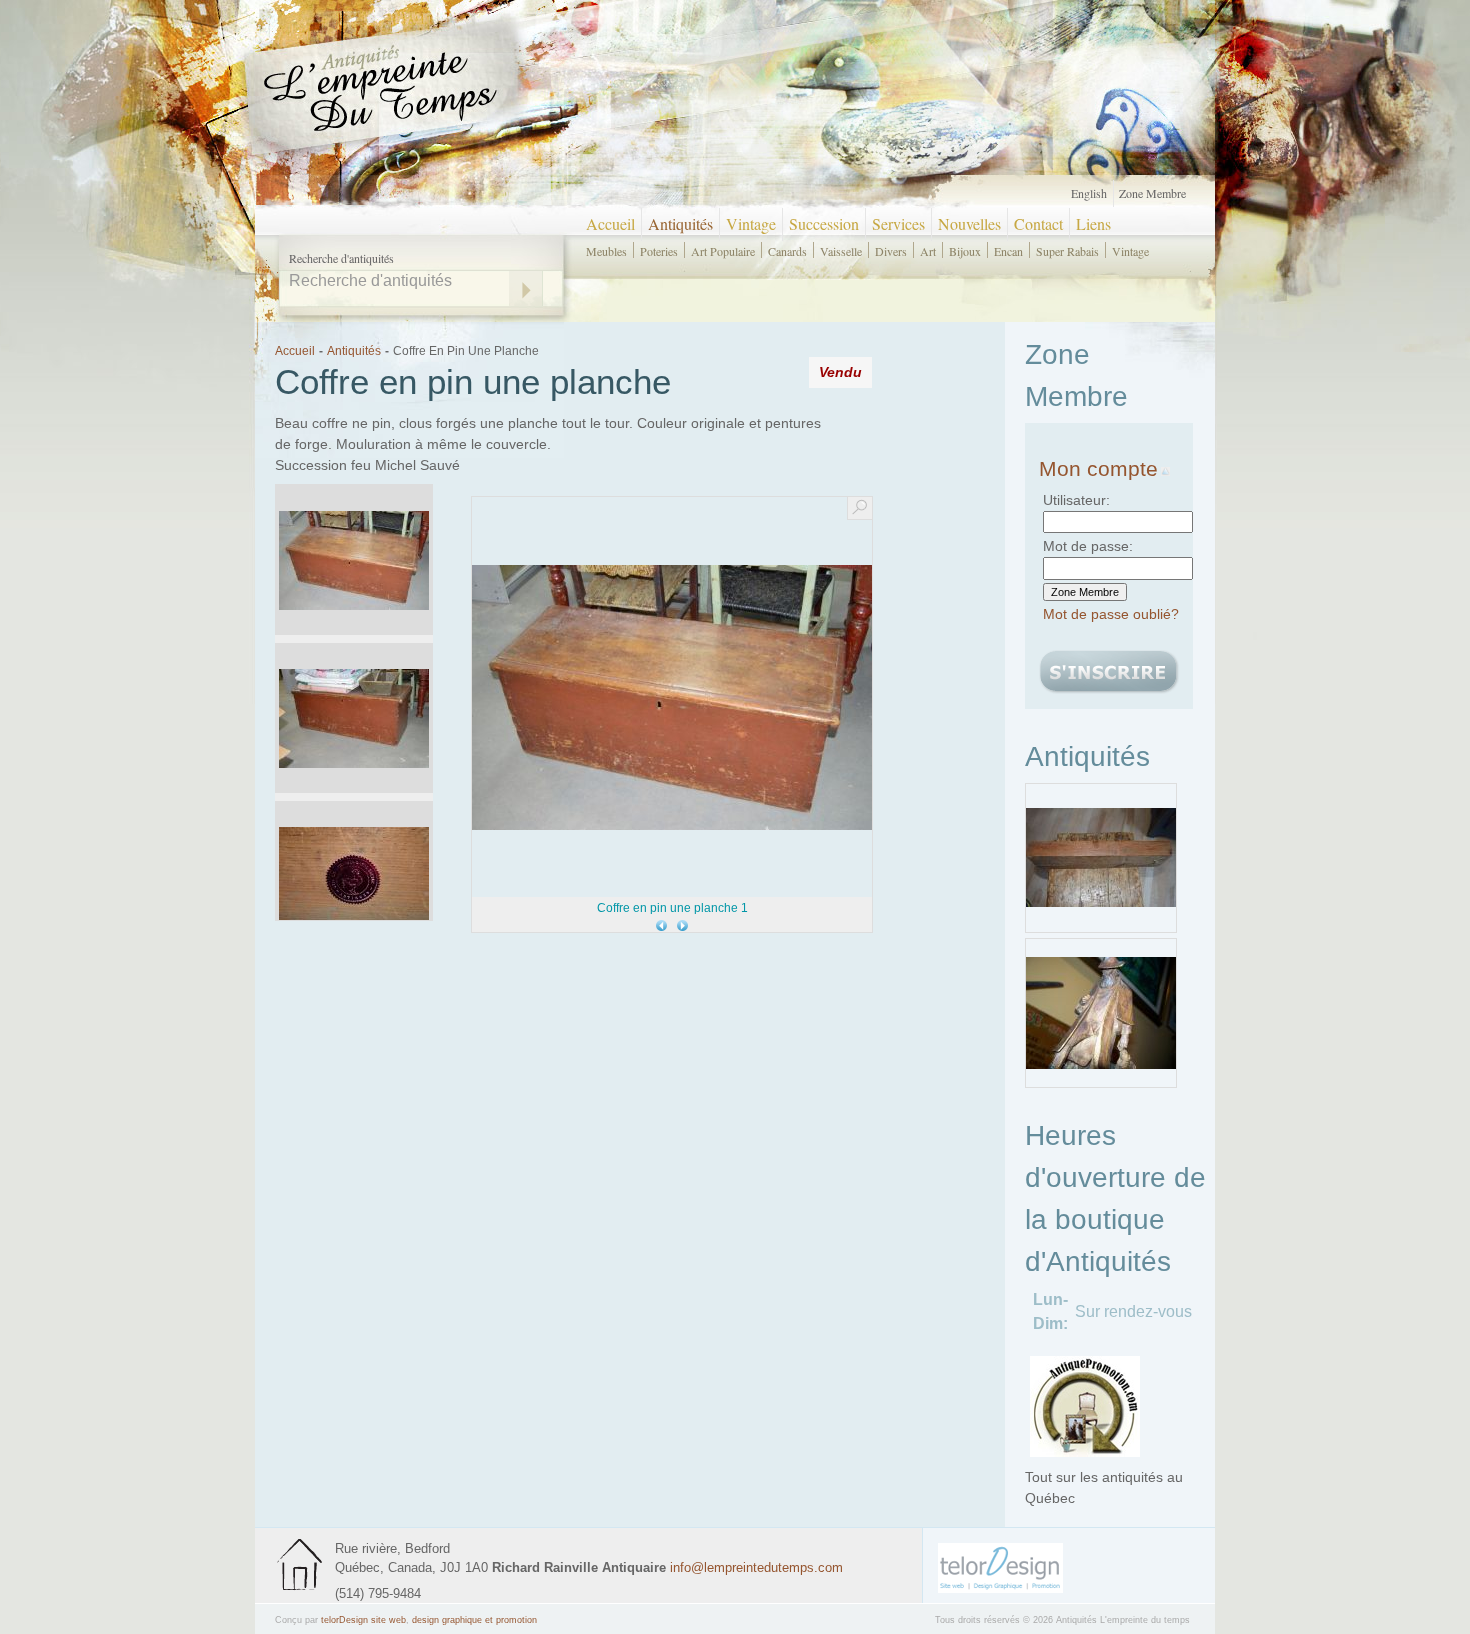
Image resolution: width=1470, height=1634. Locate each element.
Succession (824, 223)
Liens (1093, 223)
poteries (659, 250)
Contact (1038, 223)
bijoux (965, 250)
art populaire (723, 250)
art (928, 250)
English (1089, 193)
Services (898, 223)
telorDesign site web (363, 1620)
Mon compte (1098, 468)
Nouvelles (969, 223)
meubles (606, 250)
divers (891, 250)
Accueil (610, 223)
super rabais (1067, 250)
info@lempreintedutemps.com (756, 1567)
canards (787, 250)
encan (1008, 250)
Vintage (751, 223)
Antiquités (680, 223)
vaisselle (841, 250)
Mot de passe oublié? (1111, 614)
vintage (1130, 250)
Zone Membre (1152, 193)
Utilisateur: (1076, 500)
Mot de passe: (1088, 546)
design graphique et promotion (474, 1620)
